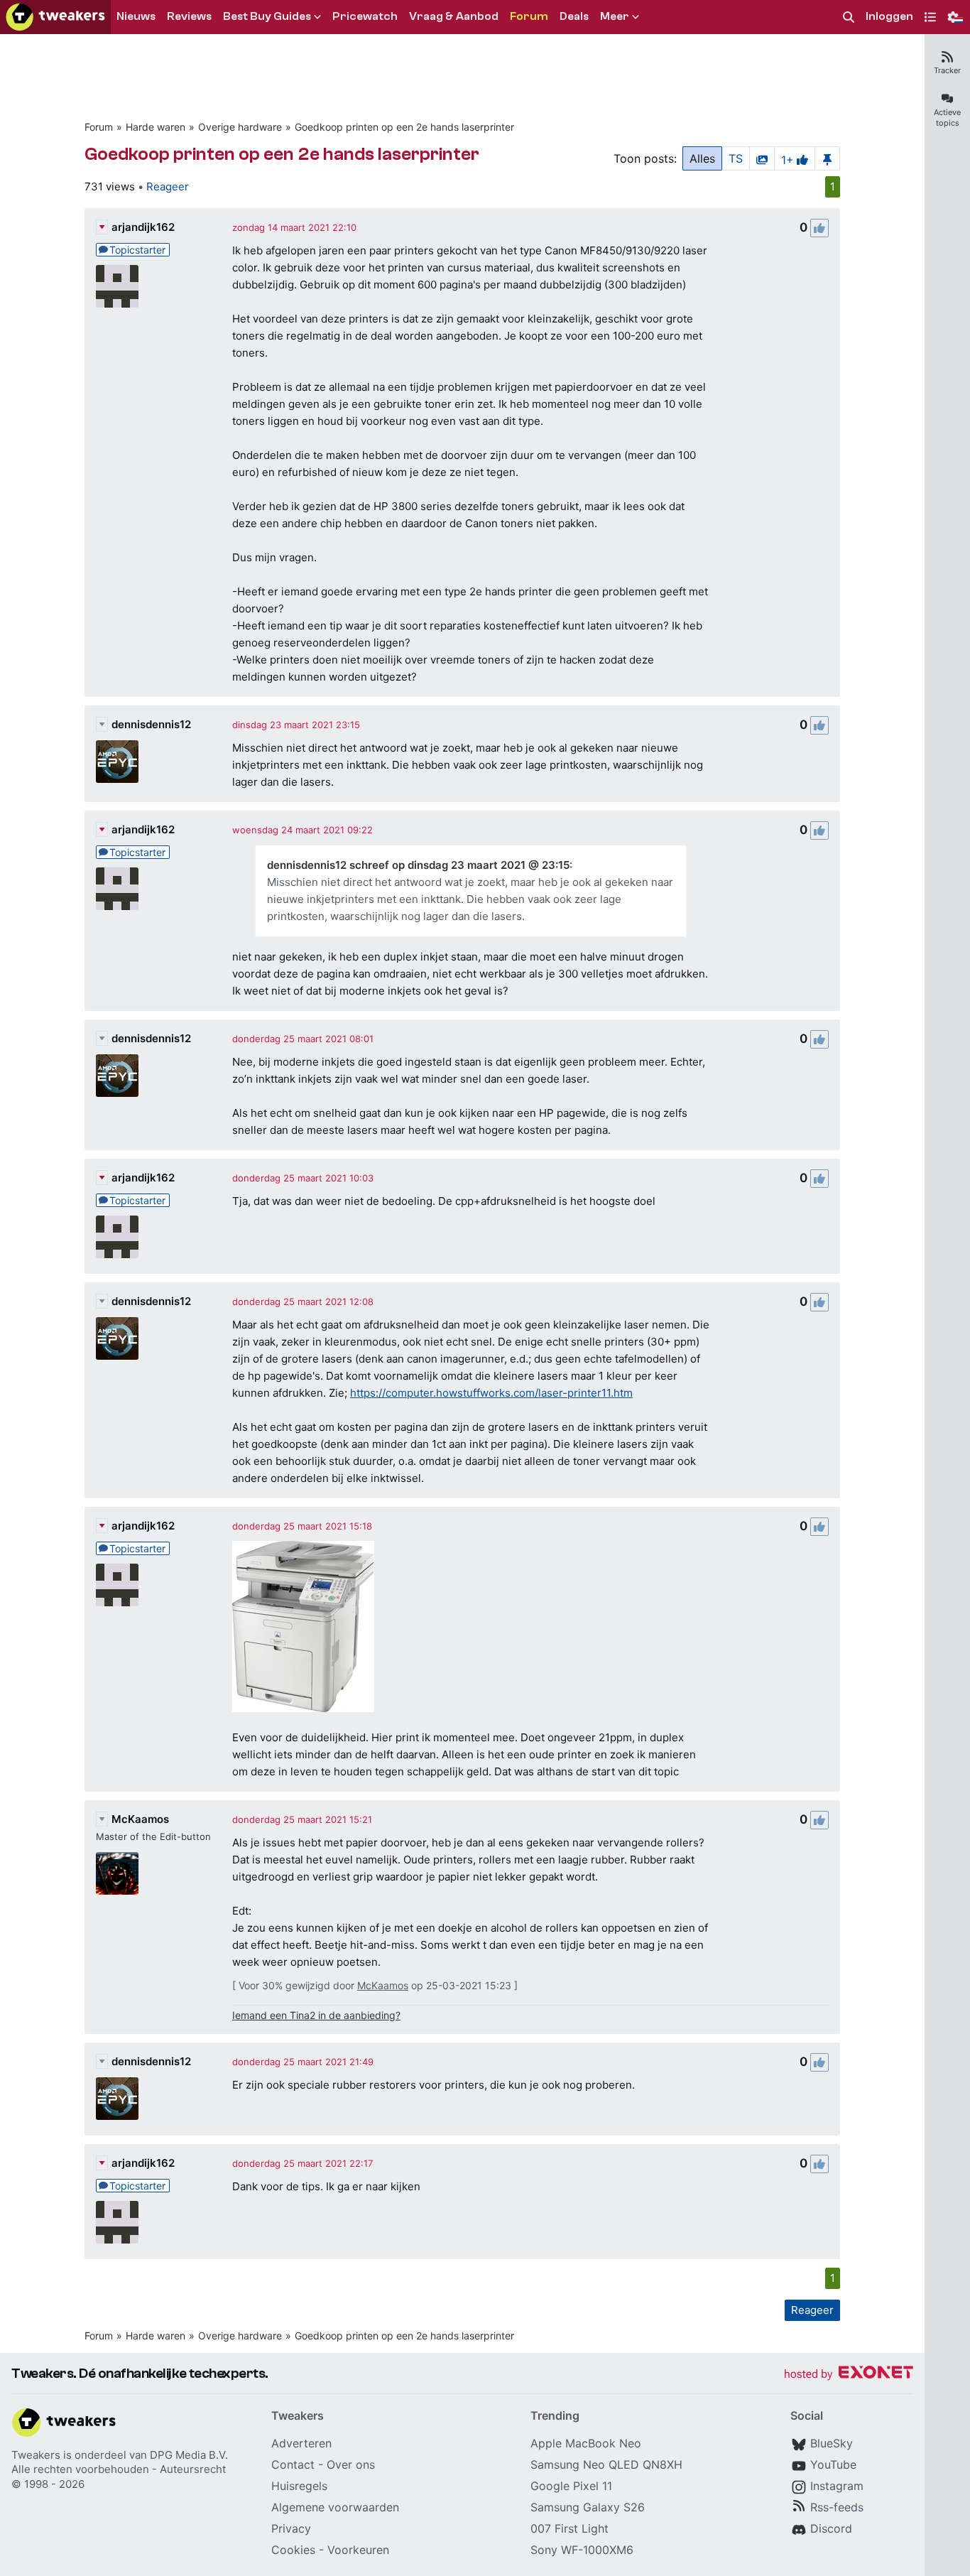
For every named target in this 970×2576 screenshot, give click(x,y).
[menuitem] (849, 17)
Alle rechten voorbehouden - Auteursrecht (119, 2469)
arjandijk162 (143, 227)
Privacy (291, 2528)
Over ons (351, 2464)
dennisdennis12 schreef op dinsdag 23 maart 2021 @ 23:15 (418, 865)
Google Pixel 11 (571, 2486)
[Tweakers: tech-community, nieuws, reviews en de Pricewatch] (55, 17)
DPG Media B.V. (189, 2455)
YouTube (833, 2464)
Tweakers (36, 2455)
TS (736, 158)
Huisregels (299, 2486)
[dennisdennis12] (117, 762)
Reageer (168, 186)
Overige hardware (240, 127)
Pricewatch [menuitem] (365, 16)
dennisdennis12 (151, 724)
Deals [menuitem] (574, 16)
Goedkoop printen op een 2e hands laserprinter (404, 127)
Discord (831, 2528)
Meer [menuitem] (615, 16)
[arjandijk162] (117, 286)
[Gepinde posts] (827, 158)
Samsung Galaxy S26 (588, 2507)
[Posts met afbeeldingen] (762, 158)
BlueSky (832, 2443)
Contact (293, 2464)
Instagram (837, 2486)
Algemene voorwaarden (335, 2507)
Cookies (293, 2550)
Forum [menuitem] (529, 16)
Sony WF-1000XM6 (582, 2550)
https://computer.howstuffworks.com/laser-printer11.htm (491, 1393)
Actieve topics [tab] (947, 118)
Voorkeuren (358, 2550)
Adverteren (301, 2443)
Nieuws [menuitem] (136, 16)
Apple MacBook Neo (586, 2443)
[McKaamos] (117, 1873)
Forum (99, 127)
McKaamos (140, 1819)
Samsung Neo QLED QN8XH (606, 2464)
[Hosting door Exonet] (849, 2375)
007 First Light (570, 2528)
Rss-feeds (837, 2507)
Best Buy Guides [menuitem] (267, 16)
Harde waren (156, 127)
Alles (702, 158)
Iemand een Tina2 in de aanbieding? (316, 2015)
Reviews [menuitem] (189, 16)
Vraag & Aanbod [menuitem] (454, 16)
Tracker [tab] (947, 70)
